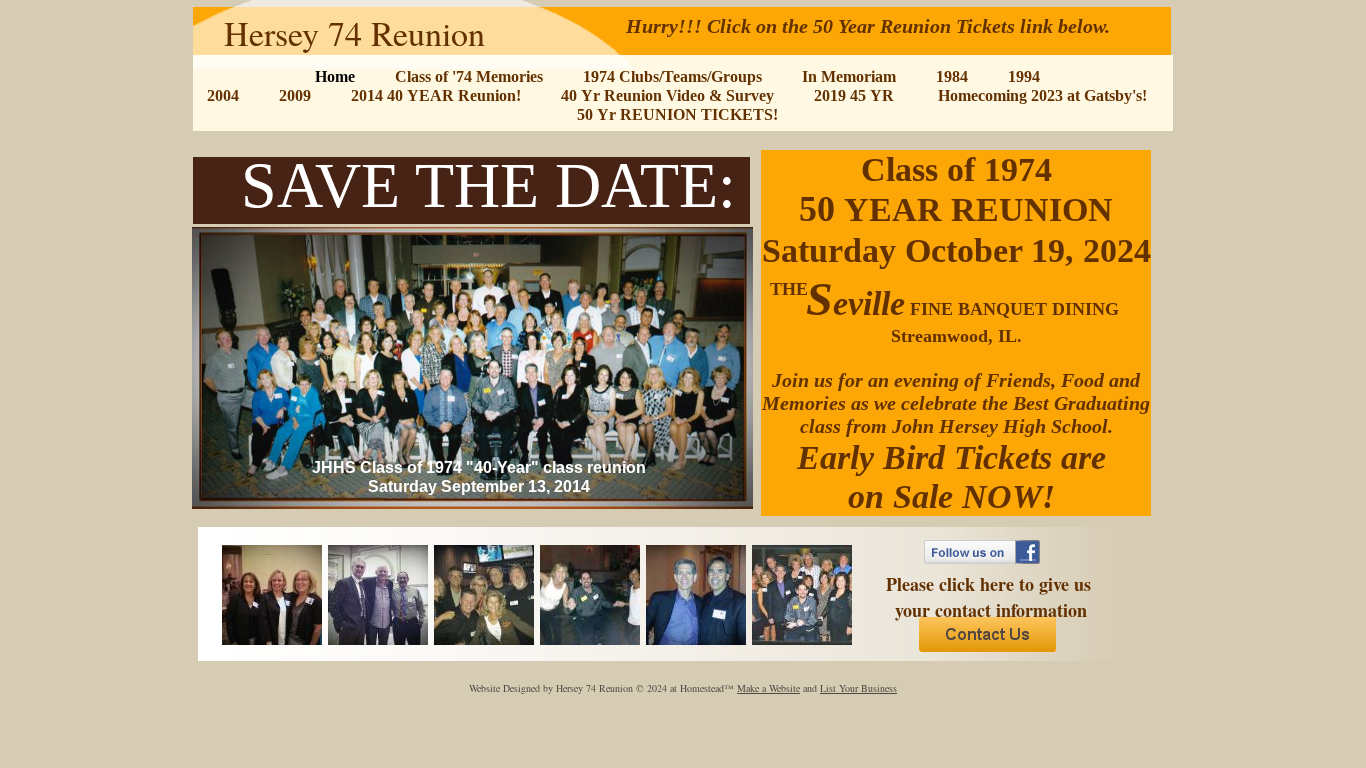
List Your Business (858, 688)
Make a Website (768, 688)
